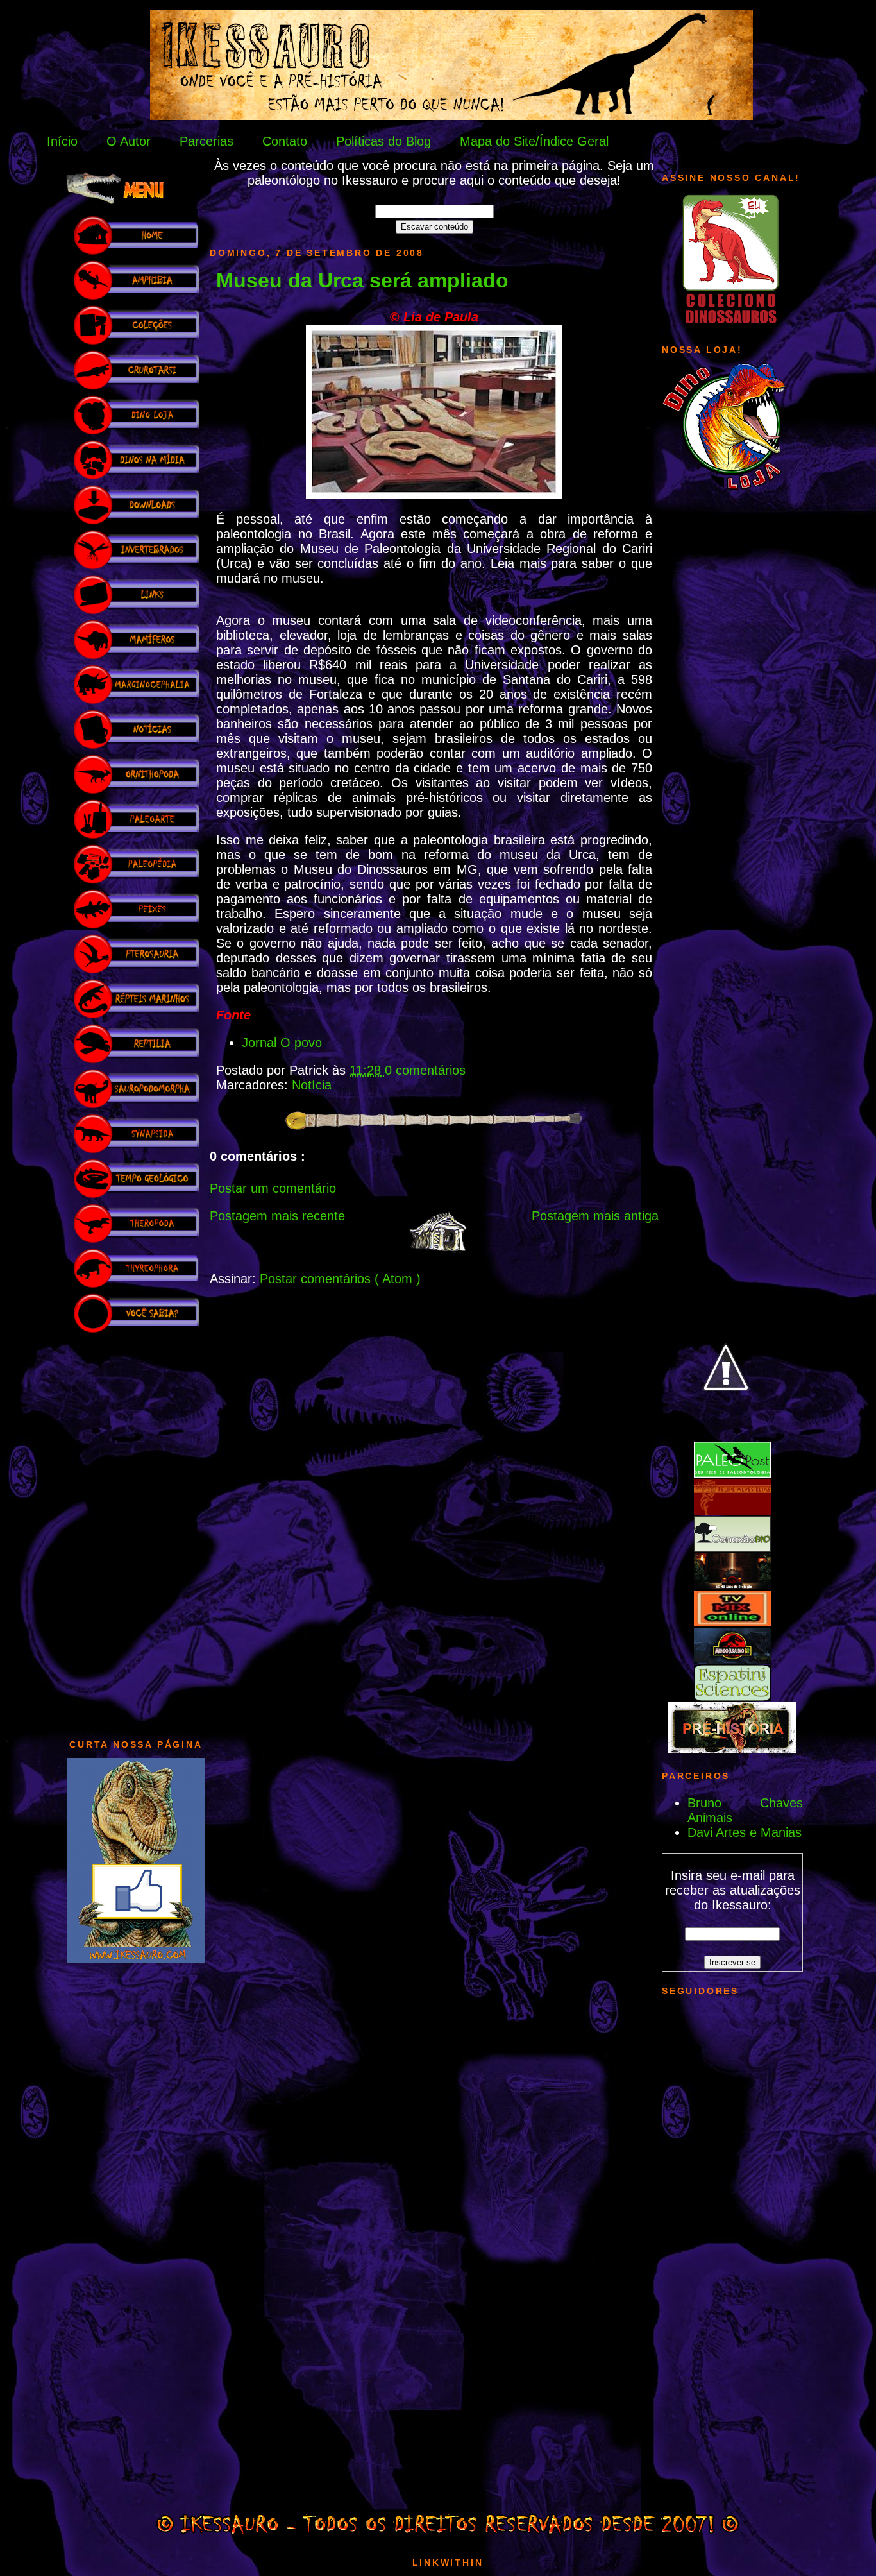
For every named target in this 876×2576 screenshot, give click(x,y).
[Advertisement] (136, 1530)
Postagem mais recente (277, 1216)
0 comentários (425, 1070)
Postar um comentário (273, 1188)
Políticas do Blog (383, 141)
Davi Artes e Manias (745, 1832)
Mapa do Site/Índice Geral (534, 141)
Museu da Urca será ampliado (362, 280)
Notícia (312, 1085)
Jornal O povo (282, 1043)
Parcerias (206, 141)
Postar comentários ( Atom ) (340, 1279)
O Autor (129, 141)
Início (62, 141)
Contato (285, 141)
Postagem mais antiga (595, 1216)
